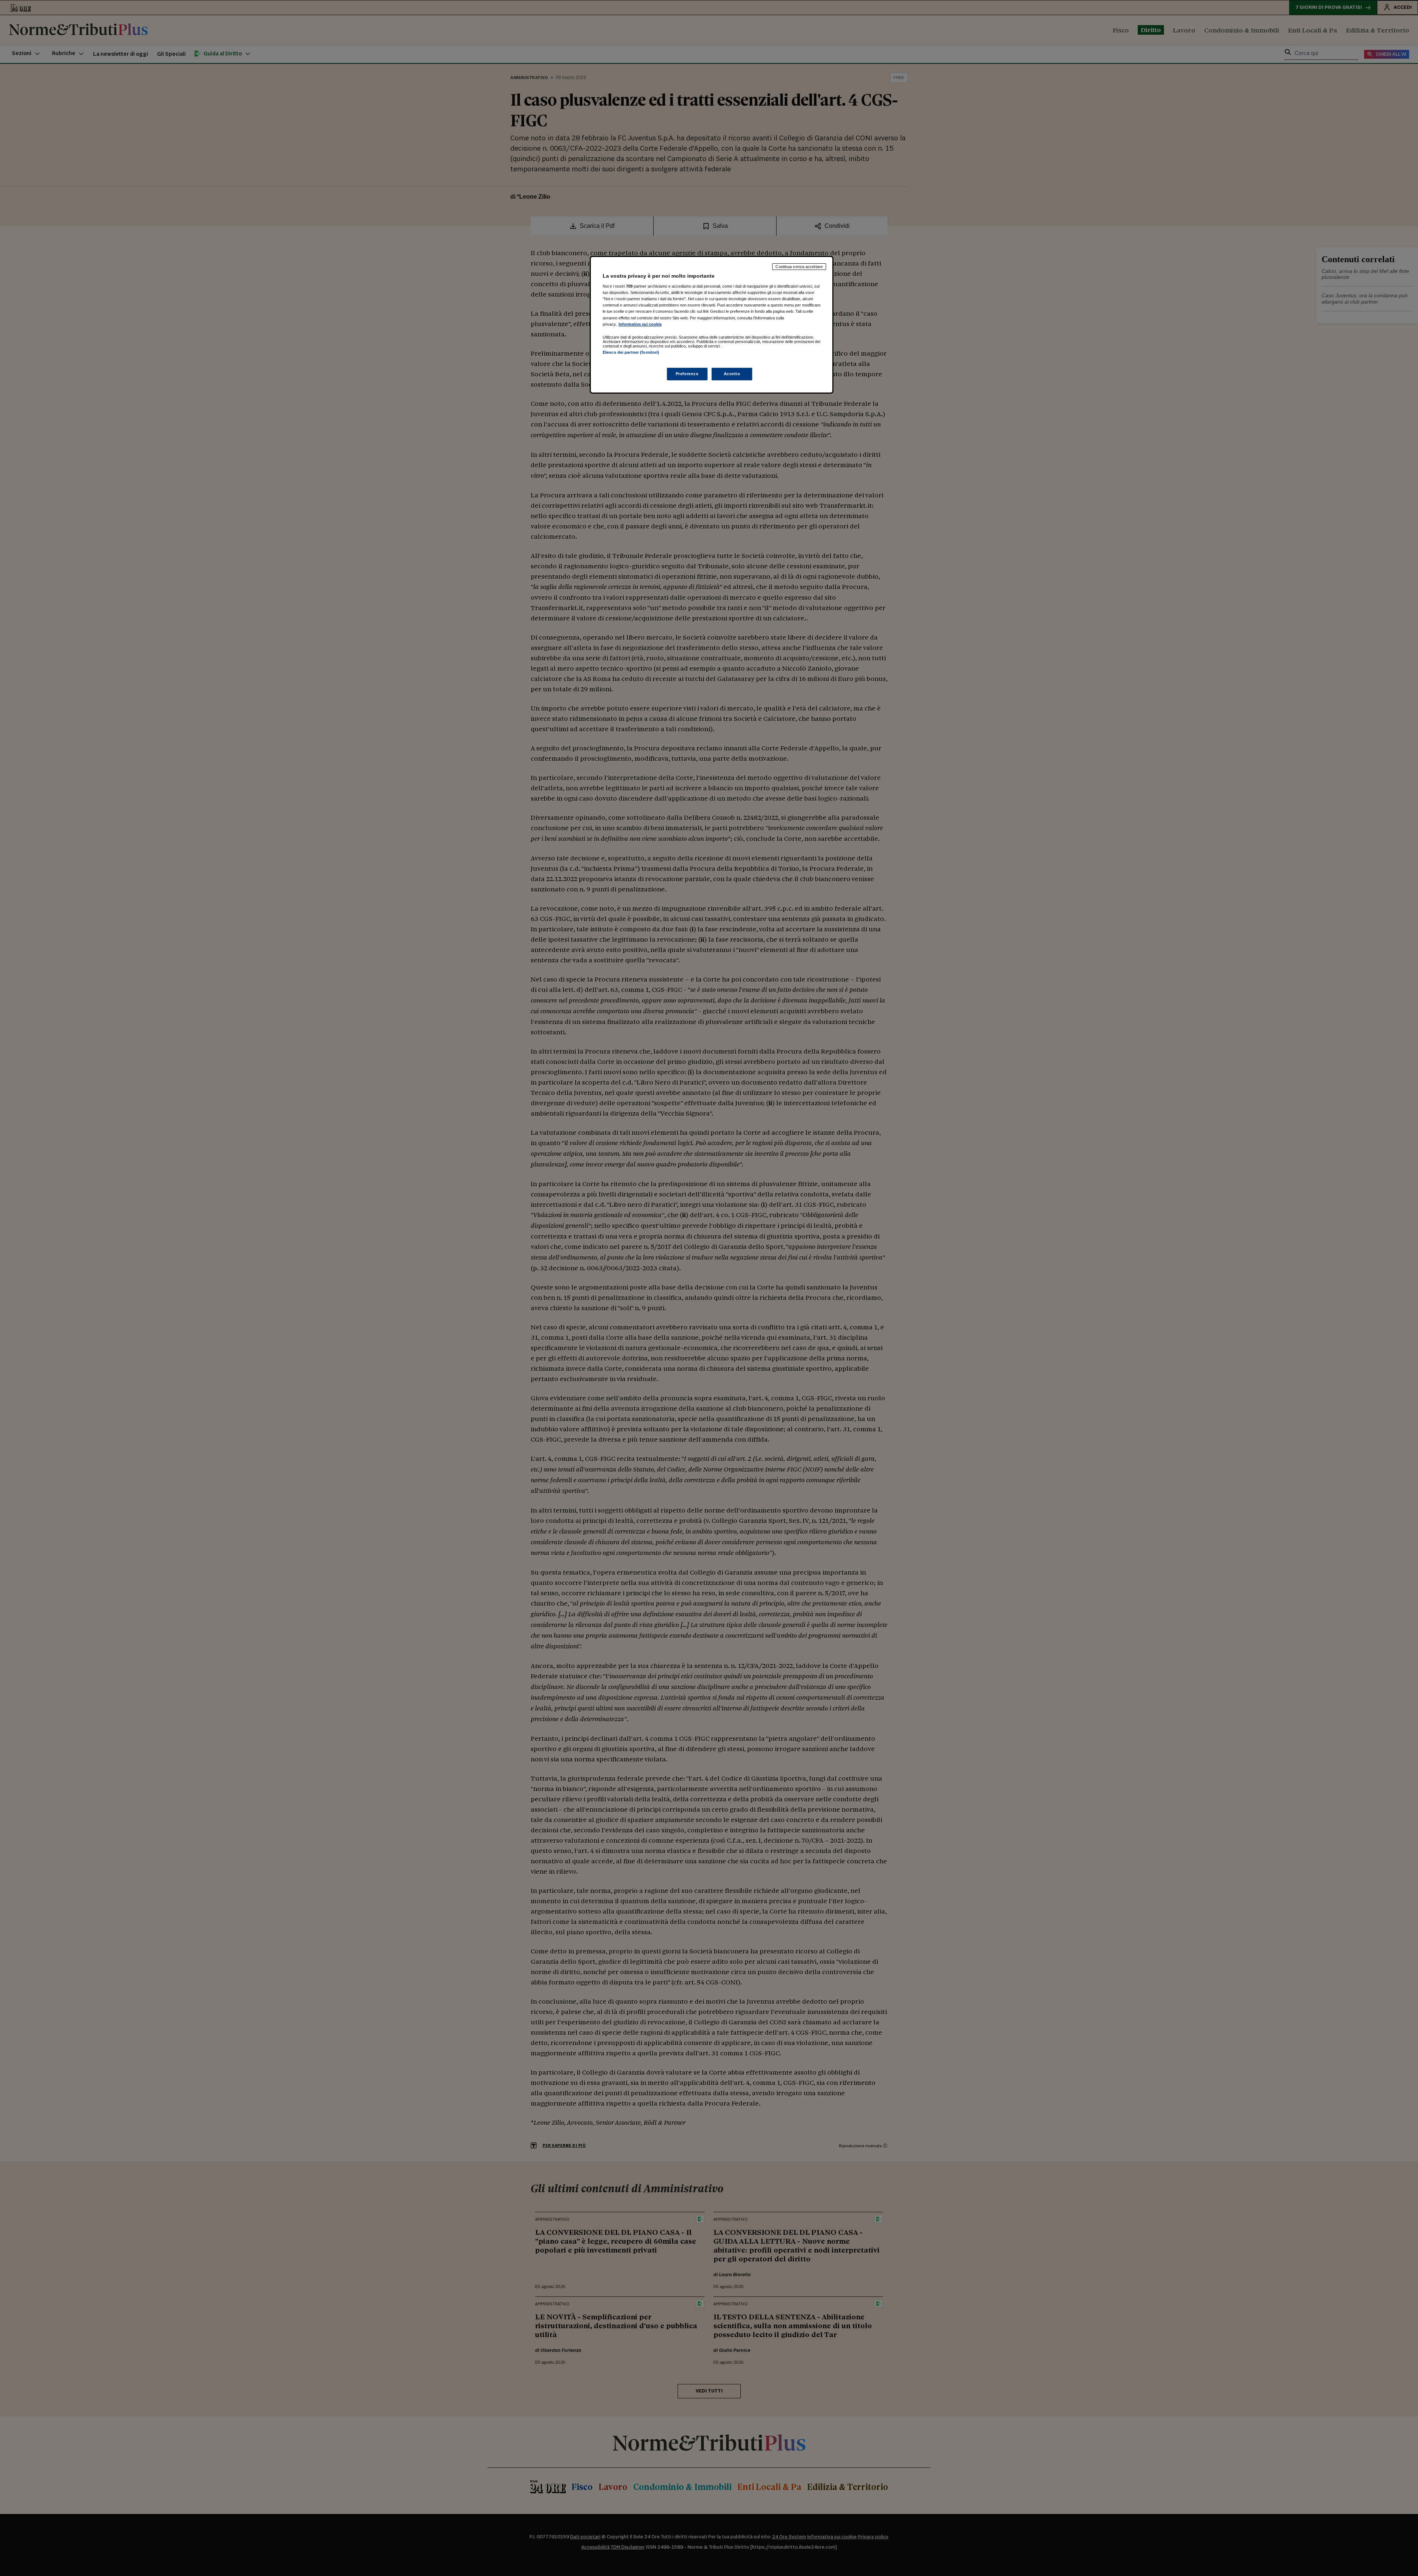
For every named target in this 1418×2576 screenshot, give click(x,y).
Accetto (732, 374)
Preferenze (687, 374)
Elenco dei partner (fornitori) (631, 352)
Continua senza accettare (799, 267)
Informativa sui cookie (640, 324)
